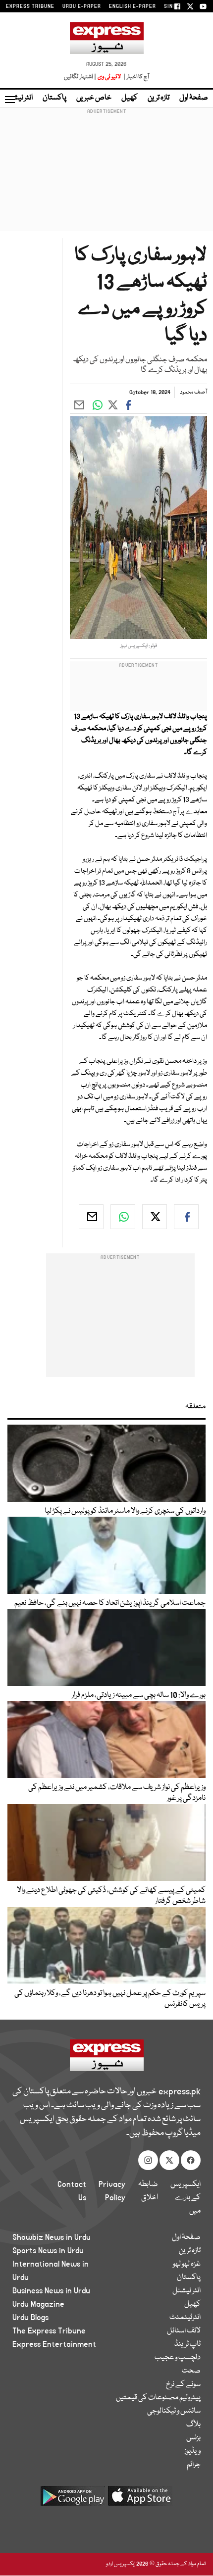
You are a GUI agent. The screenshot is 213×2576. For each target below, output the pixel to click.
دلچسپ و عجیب (178, 2358)
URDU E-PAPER (82, 6)
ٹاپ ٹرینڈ (187, 2344)
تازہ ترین (159, 98)
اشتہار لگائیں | (80, 77)
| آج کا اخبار (135, 77)
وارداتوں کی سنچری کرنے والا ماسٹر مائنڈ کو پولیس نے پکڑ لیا (125, 1511)
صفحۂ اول (194, 98)
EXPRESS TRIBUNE (30, 6)
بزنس (193, 2438)
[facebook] (186, 1217)
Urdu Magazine (38, 2304)
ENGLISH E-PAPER (133, 6)
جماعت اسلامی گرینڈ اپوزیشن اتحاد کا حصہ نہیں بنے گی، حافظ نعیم (110, 1603)
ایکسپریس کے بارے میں (186, 2198)
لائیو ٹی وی (109, 77)
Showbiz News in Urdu (52, 2237)
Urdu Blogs (30, 2318)
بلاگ (193, 2425)
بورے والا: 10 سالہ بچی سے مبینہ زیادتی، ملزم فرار (139, 1695)
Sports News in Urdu (48, 2251)
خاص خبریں (94, 98)
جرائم (194, 2465)
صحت (191, 2371)
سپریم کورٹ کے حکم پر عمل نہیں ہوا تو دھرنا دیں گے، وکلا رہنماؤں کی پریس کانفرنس (110, 1999)
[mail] (91, 1217)
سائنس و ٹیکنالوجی (174, 2411)
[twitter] (155, 1217)
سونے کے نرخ (183, 2384)
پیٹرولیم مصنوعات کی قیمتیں (158, 2398)
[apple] (140, 2500)
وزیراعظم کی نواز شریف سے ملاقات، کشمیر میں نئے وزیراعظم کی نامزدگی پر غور (117, 1793)
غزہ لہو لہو (187, 2264)
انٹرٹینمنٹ (185, 2318)
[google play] (73, 2500)
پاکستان (54, 98)
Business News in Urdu (51, 2291)
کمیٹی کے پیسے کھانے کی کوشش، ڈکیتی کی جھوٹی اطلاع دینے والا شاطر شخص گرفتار (111, 1896)
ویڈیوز (192, 2451)
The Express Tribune (49, 2331)
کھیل (130, 98)
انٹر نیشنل (186, 2291)
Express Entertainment (54, 2344)
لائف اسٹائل (184, 2331)
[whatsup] (123, 1217)
